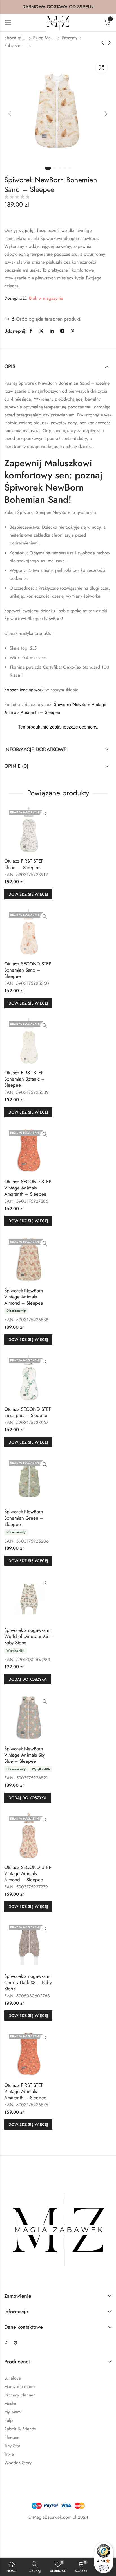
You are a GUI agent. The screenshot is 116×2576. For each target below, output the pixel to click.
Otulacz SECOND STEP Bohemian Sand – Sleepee (28, 970)
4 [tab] (65, 168)
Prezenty (70, 38)
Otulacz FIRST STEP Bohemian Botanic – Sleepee (24, 1079)
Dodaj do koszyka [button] (28, 1679)
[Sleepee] (6, 218)
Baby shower (15, 46)
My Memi (13, 2412)
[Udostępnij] (46, 2534)
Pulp (8, 2420)
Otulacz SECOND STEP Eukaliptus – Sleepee (28, 1412)
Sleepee (12, 2437)
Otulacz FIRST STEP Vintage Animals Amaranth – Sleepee (25, 2091)
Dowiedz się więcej (28, 894)
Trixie (9, 2454)
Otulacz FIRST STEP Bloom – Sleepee (24, 864)
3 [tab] (60, 168)
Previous (10, 114)
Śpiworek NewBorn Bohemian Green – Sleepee (24, 1518)
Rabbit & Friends (20, 2429)
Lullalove (13, 2378)
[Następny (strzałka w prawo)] (44, 2546)
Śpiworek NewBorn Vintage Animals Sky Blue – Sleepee (24, 1755)
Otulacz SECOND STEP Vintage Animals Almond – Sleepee (28, 1873)
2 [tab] (55, 168)
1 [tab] (48, 168)
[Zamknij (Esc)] (63, 2534)
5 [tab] (70, 168)
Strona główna (15, 38)
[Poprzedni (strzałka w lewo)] (18, 2546)
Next (106, 114)
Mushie (11, 2403)
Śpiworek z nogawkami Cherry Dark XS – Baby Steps (28, 1982)
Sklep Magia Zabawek (44, 38)
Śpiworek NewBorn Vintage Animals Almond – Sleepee (24, 1297)
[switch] (104, 2568)
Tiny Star (12, 2446)
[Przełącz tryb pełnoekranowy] (30, 2534)
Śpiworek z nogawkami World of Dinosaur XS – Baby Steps (29, 1636)
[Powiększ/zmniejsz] (14, 2534)
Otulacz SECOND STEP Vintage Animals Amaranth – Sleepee (28, 1188)
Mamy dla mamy (20, 2386)
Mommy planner (19, 2395)
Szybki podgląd (45, 814)
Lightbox (101, 68)
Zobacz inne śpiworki (24, 690)
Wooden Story (18, 2463)
